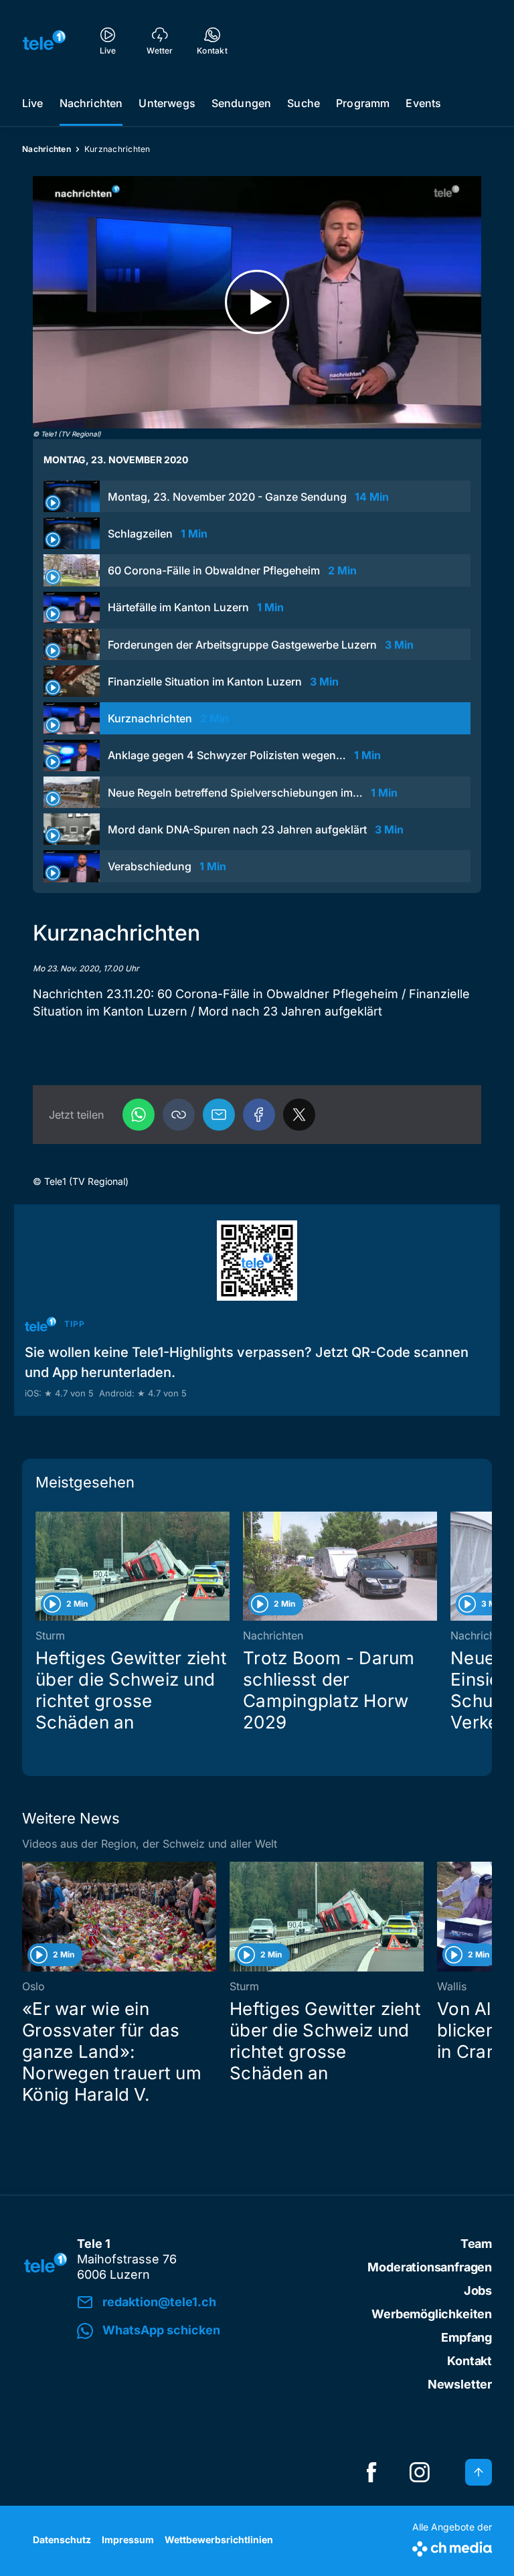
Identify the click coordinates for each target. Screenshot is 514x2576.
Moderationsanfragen (430, 2267)
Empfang (466, 2337)
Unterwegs (167, 103)
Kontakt (469, 2361)
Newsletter (460, 2384)
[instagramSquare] (420, 2472)
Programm (363, 103)
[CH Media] (452, 2546)
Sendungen (241, 103)
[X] (299, 1115)
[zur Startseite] (44, 40)
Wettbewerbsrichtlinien (219, 2540)
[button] (179, 1115)
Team (476, 2244)
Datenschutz (62, 2540)
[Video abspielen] (257, 302)
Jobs (478, 2290)
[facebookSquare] (371, 2472)
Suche (304, 103)
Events (423, 103)
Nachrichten (91, 103)
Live (33, 103)
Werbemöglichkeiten (432, 2314)
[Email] (219, 1115)
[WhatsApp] (139, 1115)
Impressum (128, 2540)
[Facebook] (259, 1115)
